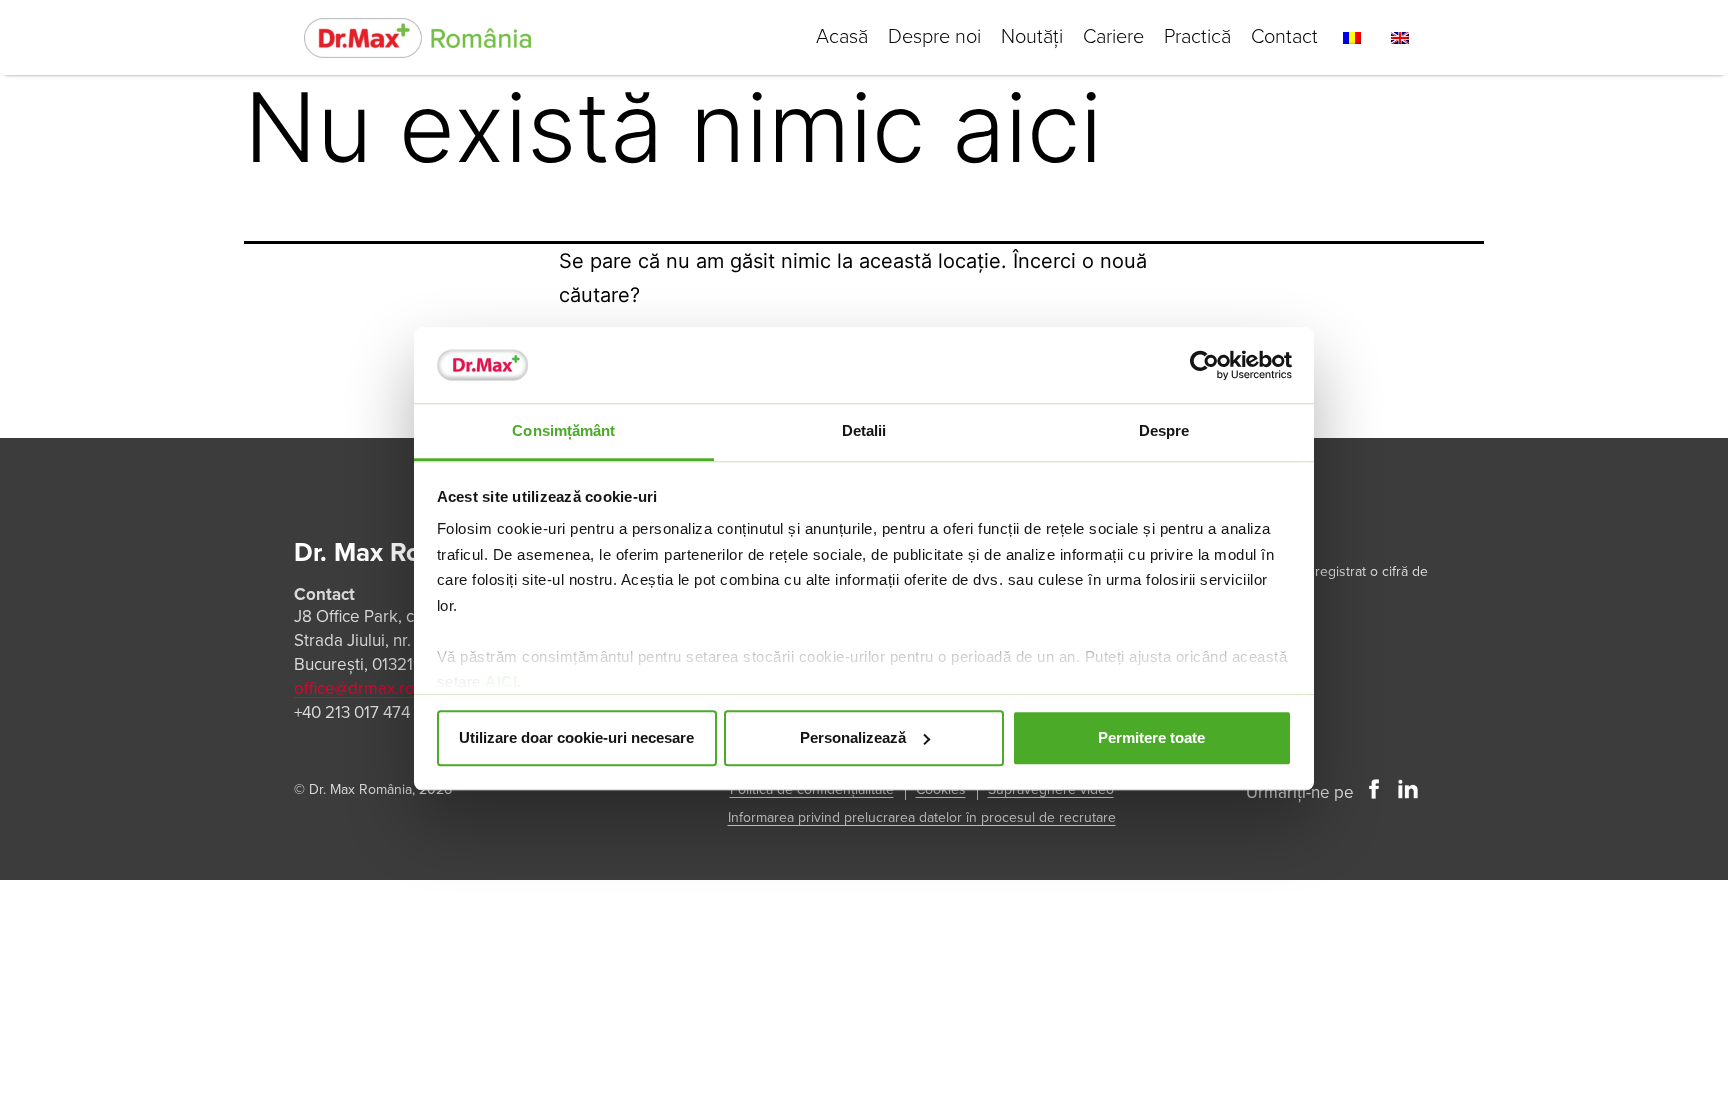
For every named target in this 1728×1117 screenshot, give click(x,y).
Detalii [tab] (864, 431)
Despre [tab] (1164, 431)
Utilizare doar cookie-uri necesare (576, 737)
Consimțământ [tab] (563, 431)
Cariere (1113, 37)
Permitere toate (1151, 737)
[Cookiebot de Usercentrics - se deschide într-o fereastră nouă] (1204, 365)
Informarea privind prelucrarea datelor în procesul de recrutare (922, 817)
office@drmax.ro (354, 688)
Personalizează (853, 737)
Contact (1284, 37)
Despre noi (934, 37)
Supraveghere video (1051, 789)
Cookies (941, 789)
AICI (501, 682)
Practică (1197, 37)
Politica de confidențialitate (812, 789)
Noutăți (1032, 37)
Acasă (842, 37)
